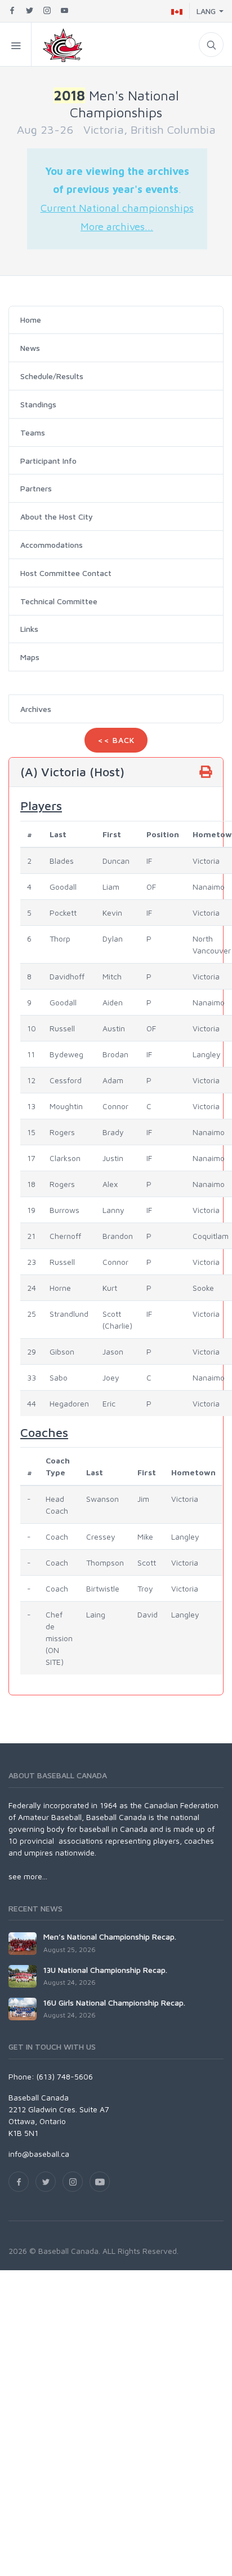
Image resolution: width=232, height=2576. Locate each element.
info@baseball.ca (39, 2154)
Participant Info (48, 461)
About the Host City (57, 516)
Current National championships (117, 208)
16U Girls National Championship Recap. (114, 2003)
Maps (30, 657)
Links (29, 629)
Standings (38, 404)
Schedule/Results (52, 376)
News (30, 348)
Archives (36, 709)
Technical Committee (59, 601)
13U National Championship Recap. (105, 1970)
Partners (36, 488)
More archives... (117, 226)
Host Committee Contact (66, 573)
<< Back (116, 740)
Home (31, 320)
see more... (28, 1876)
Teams (33, 432)
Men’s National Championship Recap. (110, 1937)
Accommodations (52, 545)
